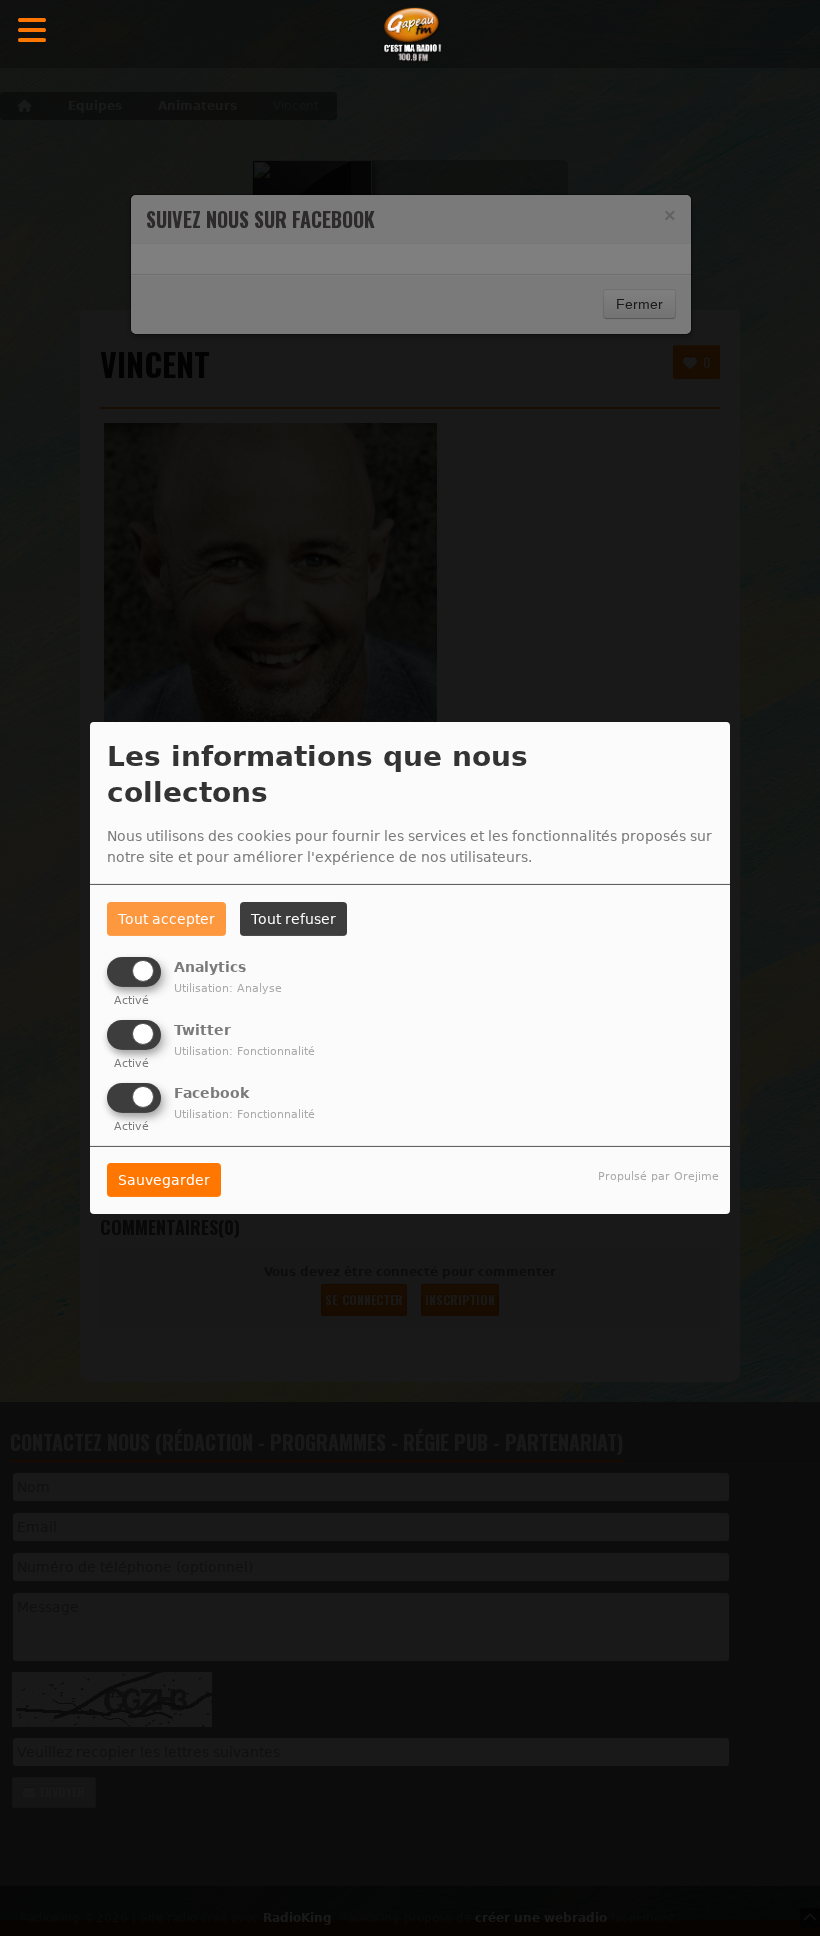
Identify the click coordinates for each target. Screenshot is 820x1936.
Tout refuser (293, 919)
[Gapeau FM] (410, 34)
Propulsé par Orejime (658, 1176)
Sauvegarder (164, 1180)
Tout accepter (166, 919)
